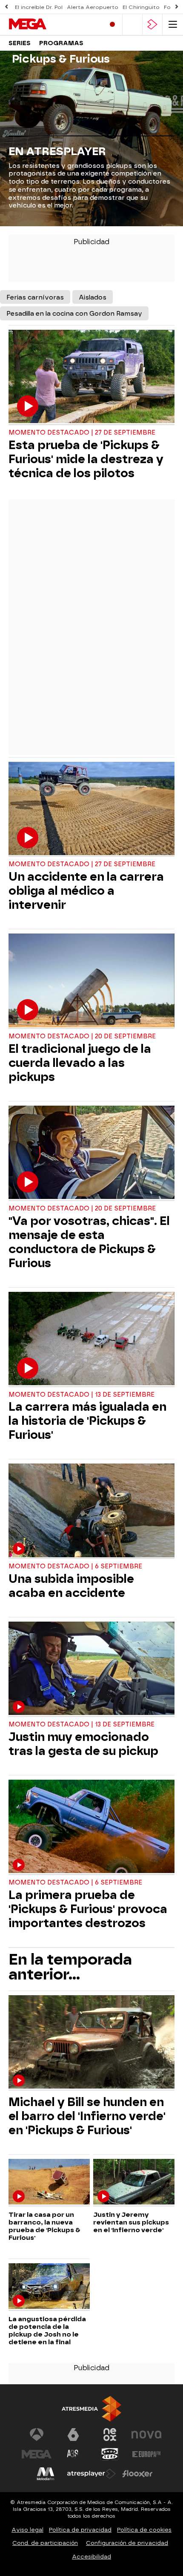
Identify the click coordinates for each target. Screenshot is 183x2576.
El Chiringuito (141, 7)
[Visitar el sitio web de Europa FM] (146, 2454)
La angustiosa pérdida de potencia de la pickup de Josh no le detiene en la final (47, 2331)
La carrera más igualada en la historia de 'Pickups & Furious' (87, 1421)
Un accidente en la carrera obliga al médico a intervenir (86, 891)
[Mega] (45, 24)
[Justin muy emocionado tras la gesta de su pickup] (91, 1669)
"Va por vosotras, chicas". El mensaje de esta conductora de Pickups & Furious (89, 1242)
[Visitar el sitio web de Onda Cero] (110, 2454)
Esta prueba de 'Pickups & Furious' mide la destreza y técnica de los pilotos (86, 459)
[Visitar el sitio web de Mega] (37, 2454)
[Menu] (173, 24)
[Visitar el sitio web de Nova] (146, 2435)
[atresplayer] (152, 24)
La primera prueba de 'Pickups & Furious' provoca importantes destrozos (88, 1909)
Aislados (93, 297)
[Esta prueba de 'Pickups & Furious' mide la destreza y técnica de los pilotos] (91, 377)
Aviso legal (27, 2530)
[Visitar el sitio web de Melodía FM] (46, 2474)
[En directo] (112, 24)
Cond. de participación (45, 2543)
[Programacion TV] (132, 24)
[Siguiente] (177, 7)
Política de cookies (144, 2530)
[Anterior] (6, 7)
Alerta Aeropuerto (93, 7)
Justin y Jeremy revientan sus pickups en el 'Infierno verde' (131, 2222)
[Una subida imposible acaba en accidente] (91, 1511)
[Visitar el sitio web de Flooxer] (137, 2474)
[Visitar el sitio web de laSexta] (73, 2435)
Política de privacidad (80, 2530)
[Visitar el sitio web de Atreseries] (73, 2454)
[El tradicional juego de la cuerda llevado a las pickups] (91, 981)
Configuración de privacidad (127, 2543)
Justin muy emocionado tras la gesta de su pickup (83, 1744)
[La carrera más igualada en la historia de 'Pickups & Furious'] (91, 1340)
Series (20, 43)
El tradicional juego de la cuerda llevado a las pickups (80, 1063)
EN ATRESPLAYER (57, 151)
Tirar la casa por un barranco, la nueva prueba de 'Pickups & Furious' (44, 2226)
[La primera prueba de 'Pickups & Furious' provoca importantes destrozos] (91, 1827)
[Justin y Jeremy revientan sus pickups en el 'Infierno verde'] (134, 2183)
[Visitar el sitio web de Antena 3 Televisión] (37, 2435)
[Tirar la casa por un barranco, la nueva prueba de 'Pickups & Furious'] (49, 2183)
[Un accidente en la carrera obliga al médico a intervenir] (91, 810)
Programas (61, 43)
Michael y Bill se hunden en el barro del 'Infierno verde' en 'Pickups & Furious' (87, 2116)
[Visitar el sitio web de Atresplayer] (91, 2474)
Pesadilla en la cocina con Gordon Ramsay (74, 314)
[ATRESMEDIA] (91, 2409)
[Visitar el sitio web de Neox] (110, 2435)
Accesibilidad (91, 2557)
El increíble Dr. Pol (39, 7)
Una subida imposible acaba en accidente (71, 1586)
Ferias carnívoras (35, 297)
